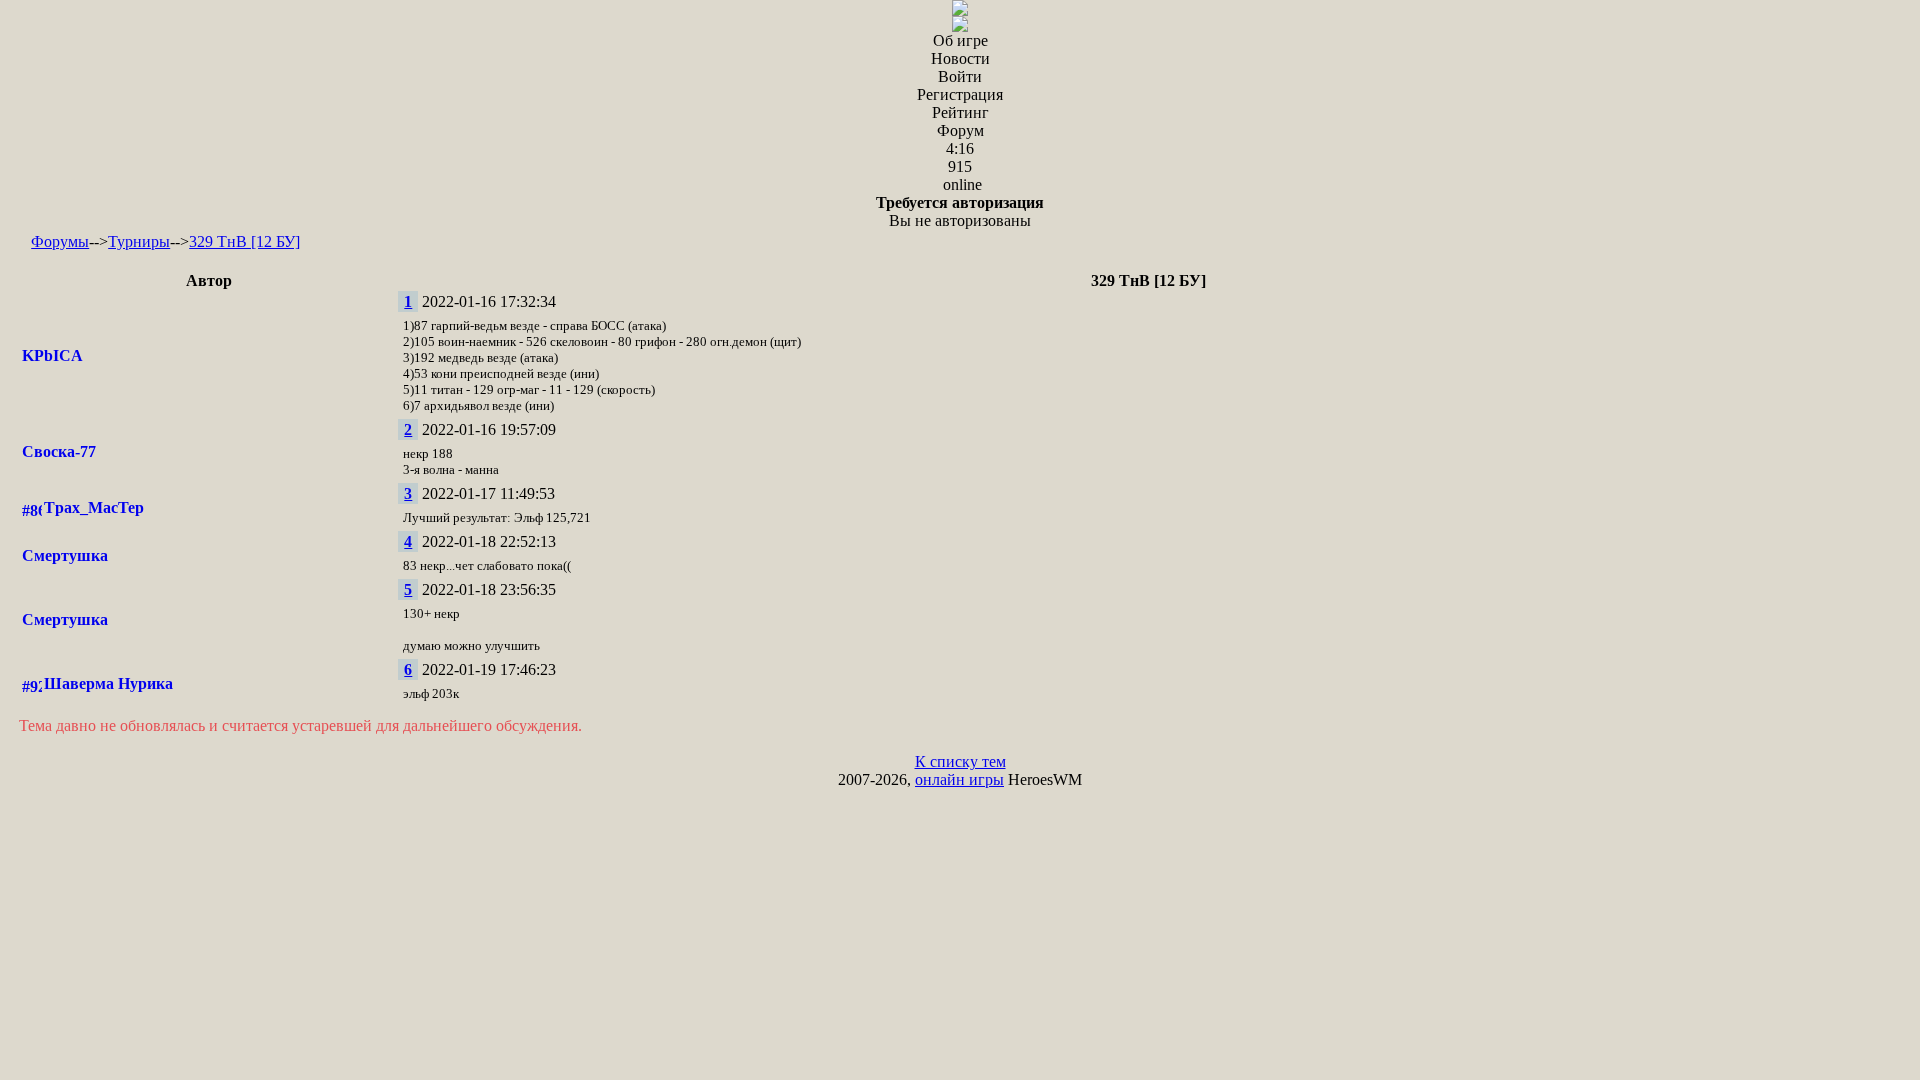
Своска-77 (59, 451)
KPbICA (52, 355)
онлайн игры (959, 779)
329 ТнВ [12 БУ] (244, 241)
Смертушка (65, 555)
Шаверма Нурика (108, 683)
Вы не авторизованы (960, 211)
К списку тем (960, 761)
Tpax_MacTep (94, 507)
